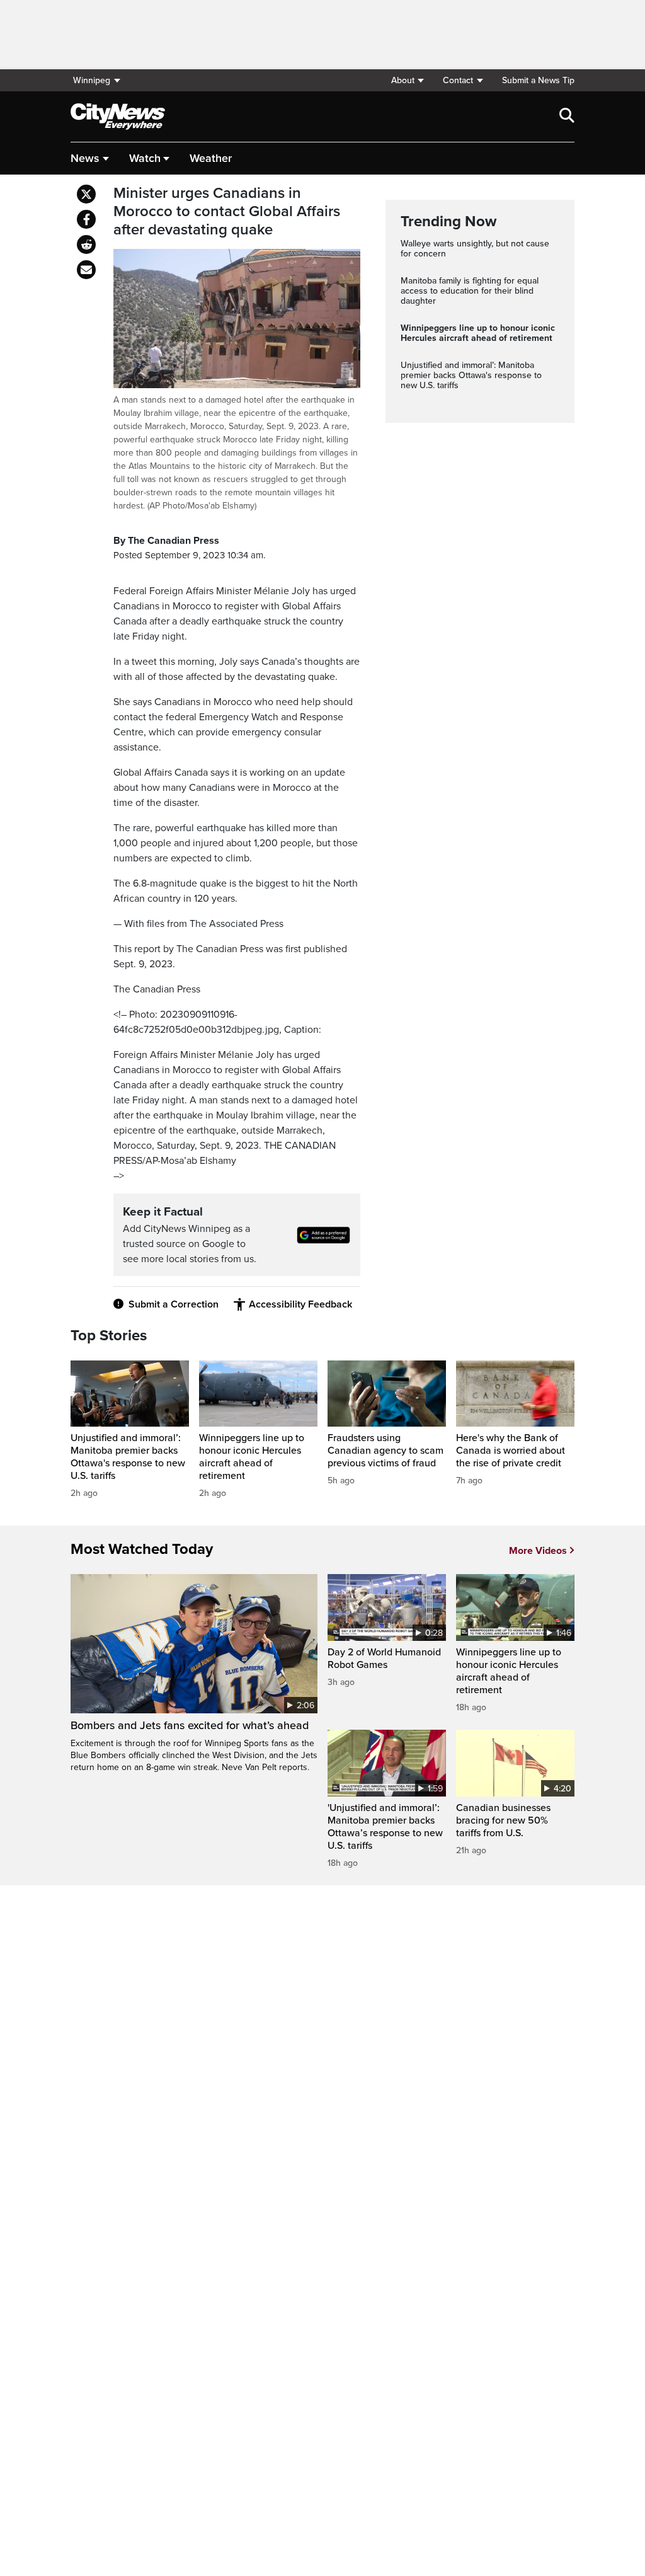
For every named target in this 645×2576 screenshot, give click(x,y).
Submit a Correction (174, 1304)
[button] (407, 80)
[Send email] (86, 270)
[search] (567, 117)
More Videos (538, 1551)
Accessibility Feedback (300, 1304)
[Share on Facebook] (86, 219)
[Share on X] (86, 194)
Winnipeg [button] (92, 80)
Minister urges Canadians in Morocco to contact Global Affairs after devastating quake (227, 212)
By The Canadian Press (166, 541)
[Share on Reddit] (86, 244)
